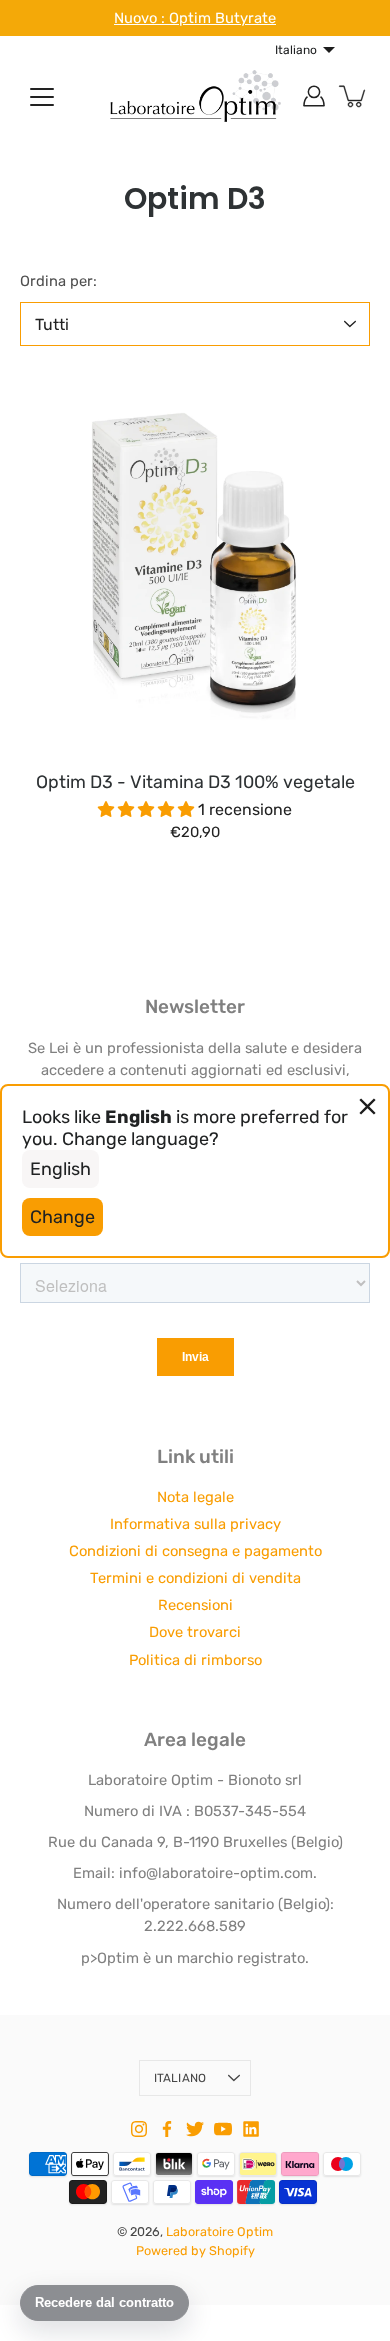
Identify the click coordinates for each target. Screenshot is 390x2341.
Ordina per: (58, 281)
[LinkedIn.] (251, 2129)
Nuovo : (141, 18)
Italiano (180, 2078)
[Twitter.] (195, 2129)
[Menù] (42, 97)
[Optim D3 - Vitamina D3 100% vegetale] (195, 564)
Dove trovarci (195, 1632)
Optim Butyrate (222, 18)
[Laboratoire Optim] (195, 96)
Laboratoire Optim (219, 2231)
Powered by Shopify (195, 2250)
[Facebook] (167, 2129)
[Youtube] (223, 2129)
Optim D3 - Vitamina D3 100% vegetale (195, 781)
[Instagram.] (139, 2129)
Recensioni (195, 1605)
